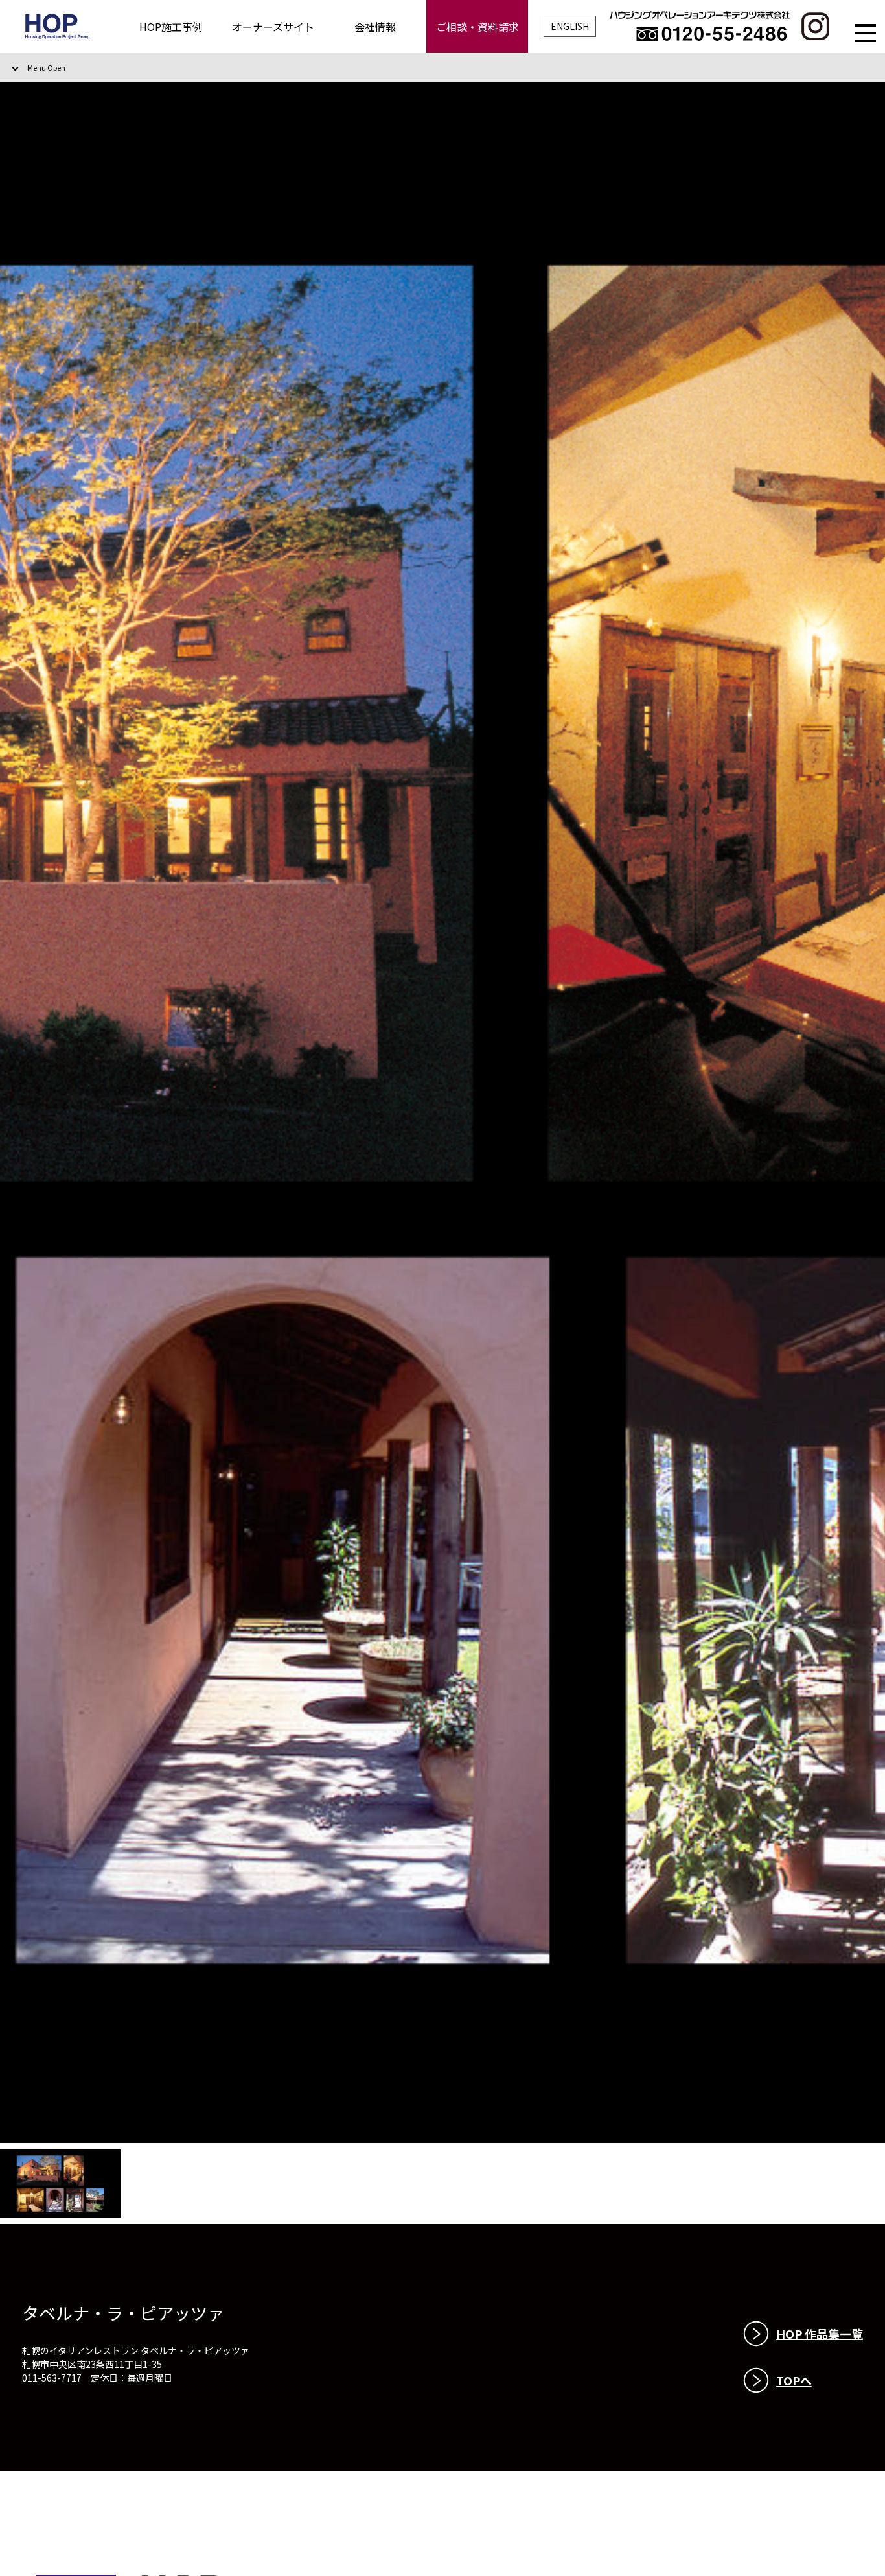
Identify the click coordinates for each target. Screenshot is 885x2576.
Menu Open (46, 67)
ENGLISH (570, 26)
